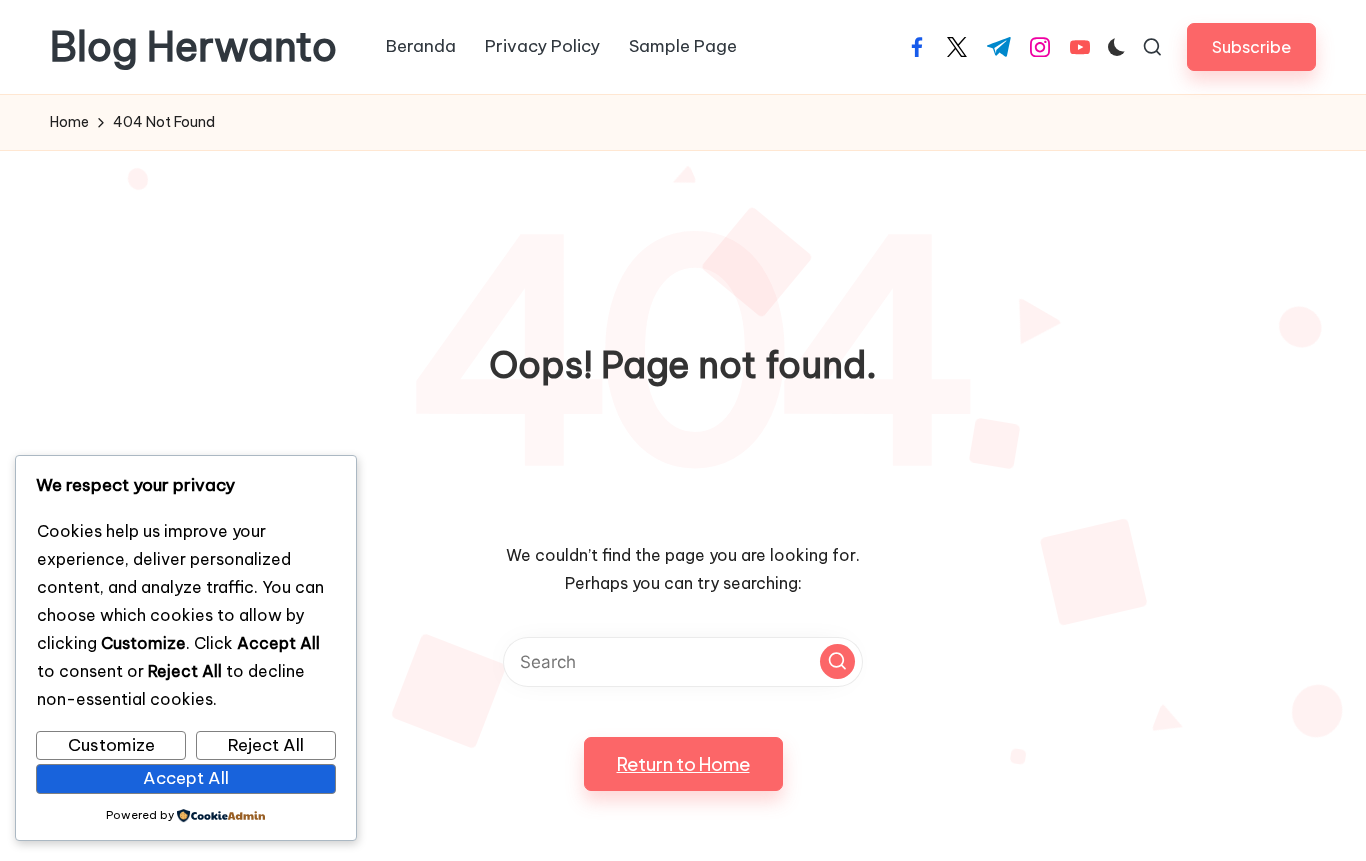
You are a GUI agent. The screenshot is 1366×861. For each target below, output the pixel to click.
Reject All (266, 745)
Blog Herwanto (193, 47)
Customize (111, 745)
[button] (1251, 46)
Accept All (186, 778)
